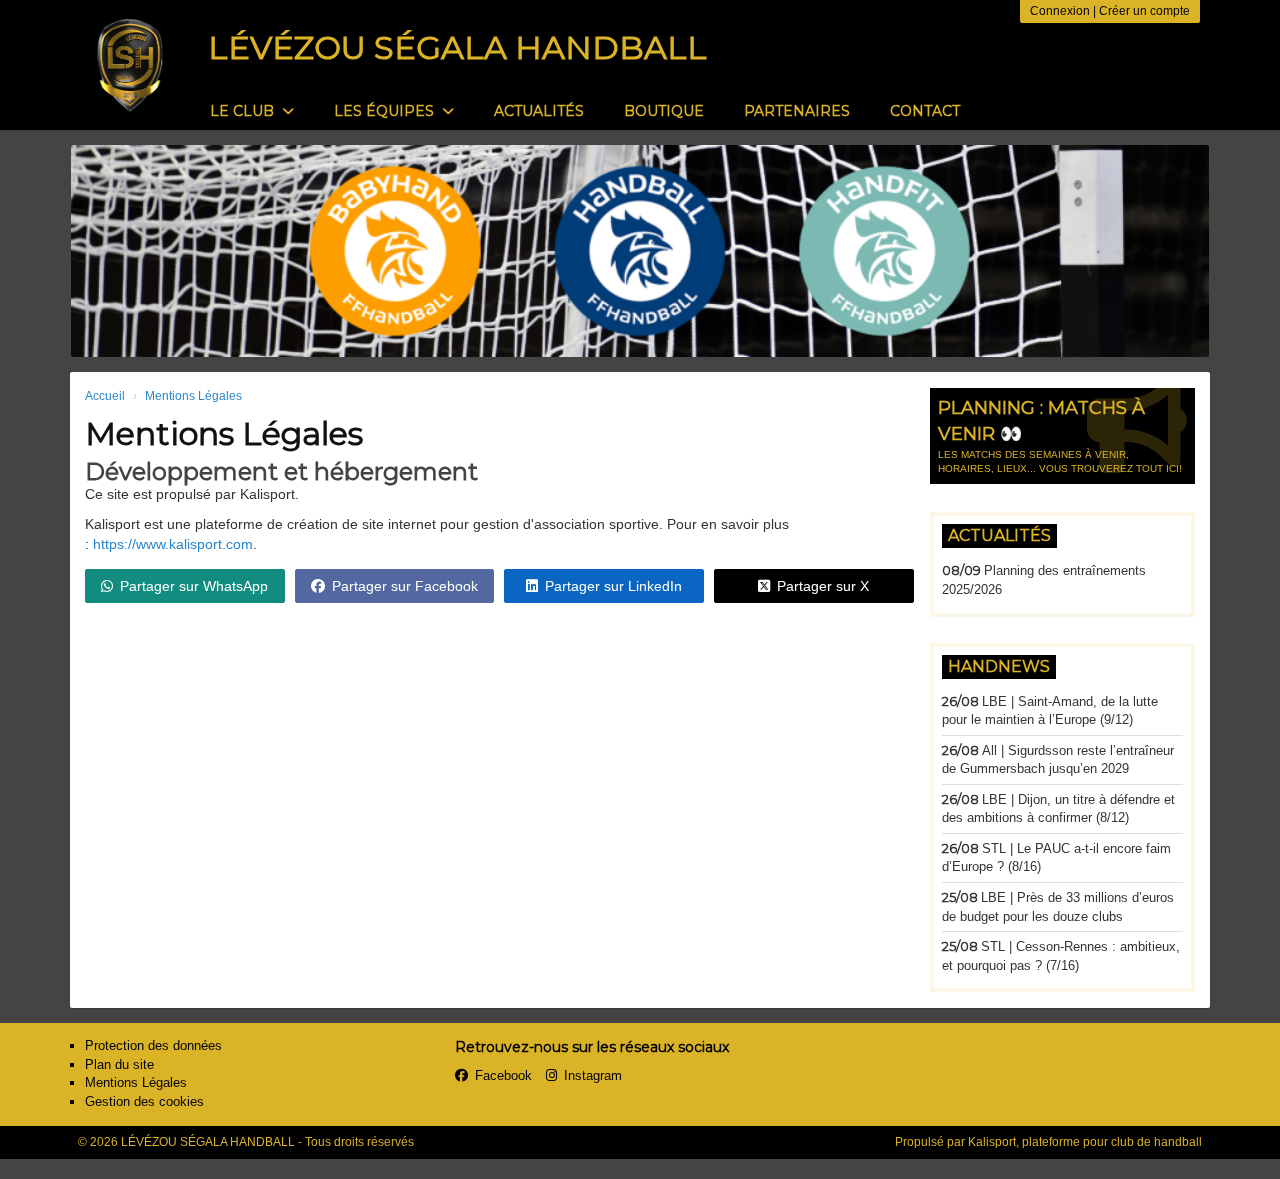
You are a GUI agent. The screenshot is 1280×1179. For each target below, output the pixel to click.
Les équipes (386, 111)
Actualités (539, 111)
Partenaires (797, 111)
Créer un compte (1144, 11)
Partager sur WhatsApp (194, 586)
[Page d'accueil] (130, 65)
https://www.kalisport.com (173, 544)
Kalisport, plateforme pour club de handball (1085, 1142)
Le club (244, 111)
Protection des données (153, 1045)
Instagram (593, 1075)
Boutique (664, 111)
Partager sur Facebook (405, 586)
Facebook (503, 1075)
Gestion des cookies (144, 1101)
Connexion (1060, 11)
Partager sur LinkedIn (613, 586)
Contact (925, 111)
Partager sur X (823, 586)
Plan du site (119, 1064)
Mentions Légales (136, 1082)
